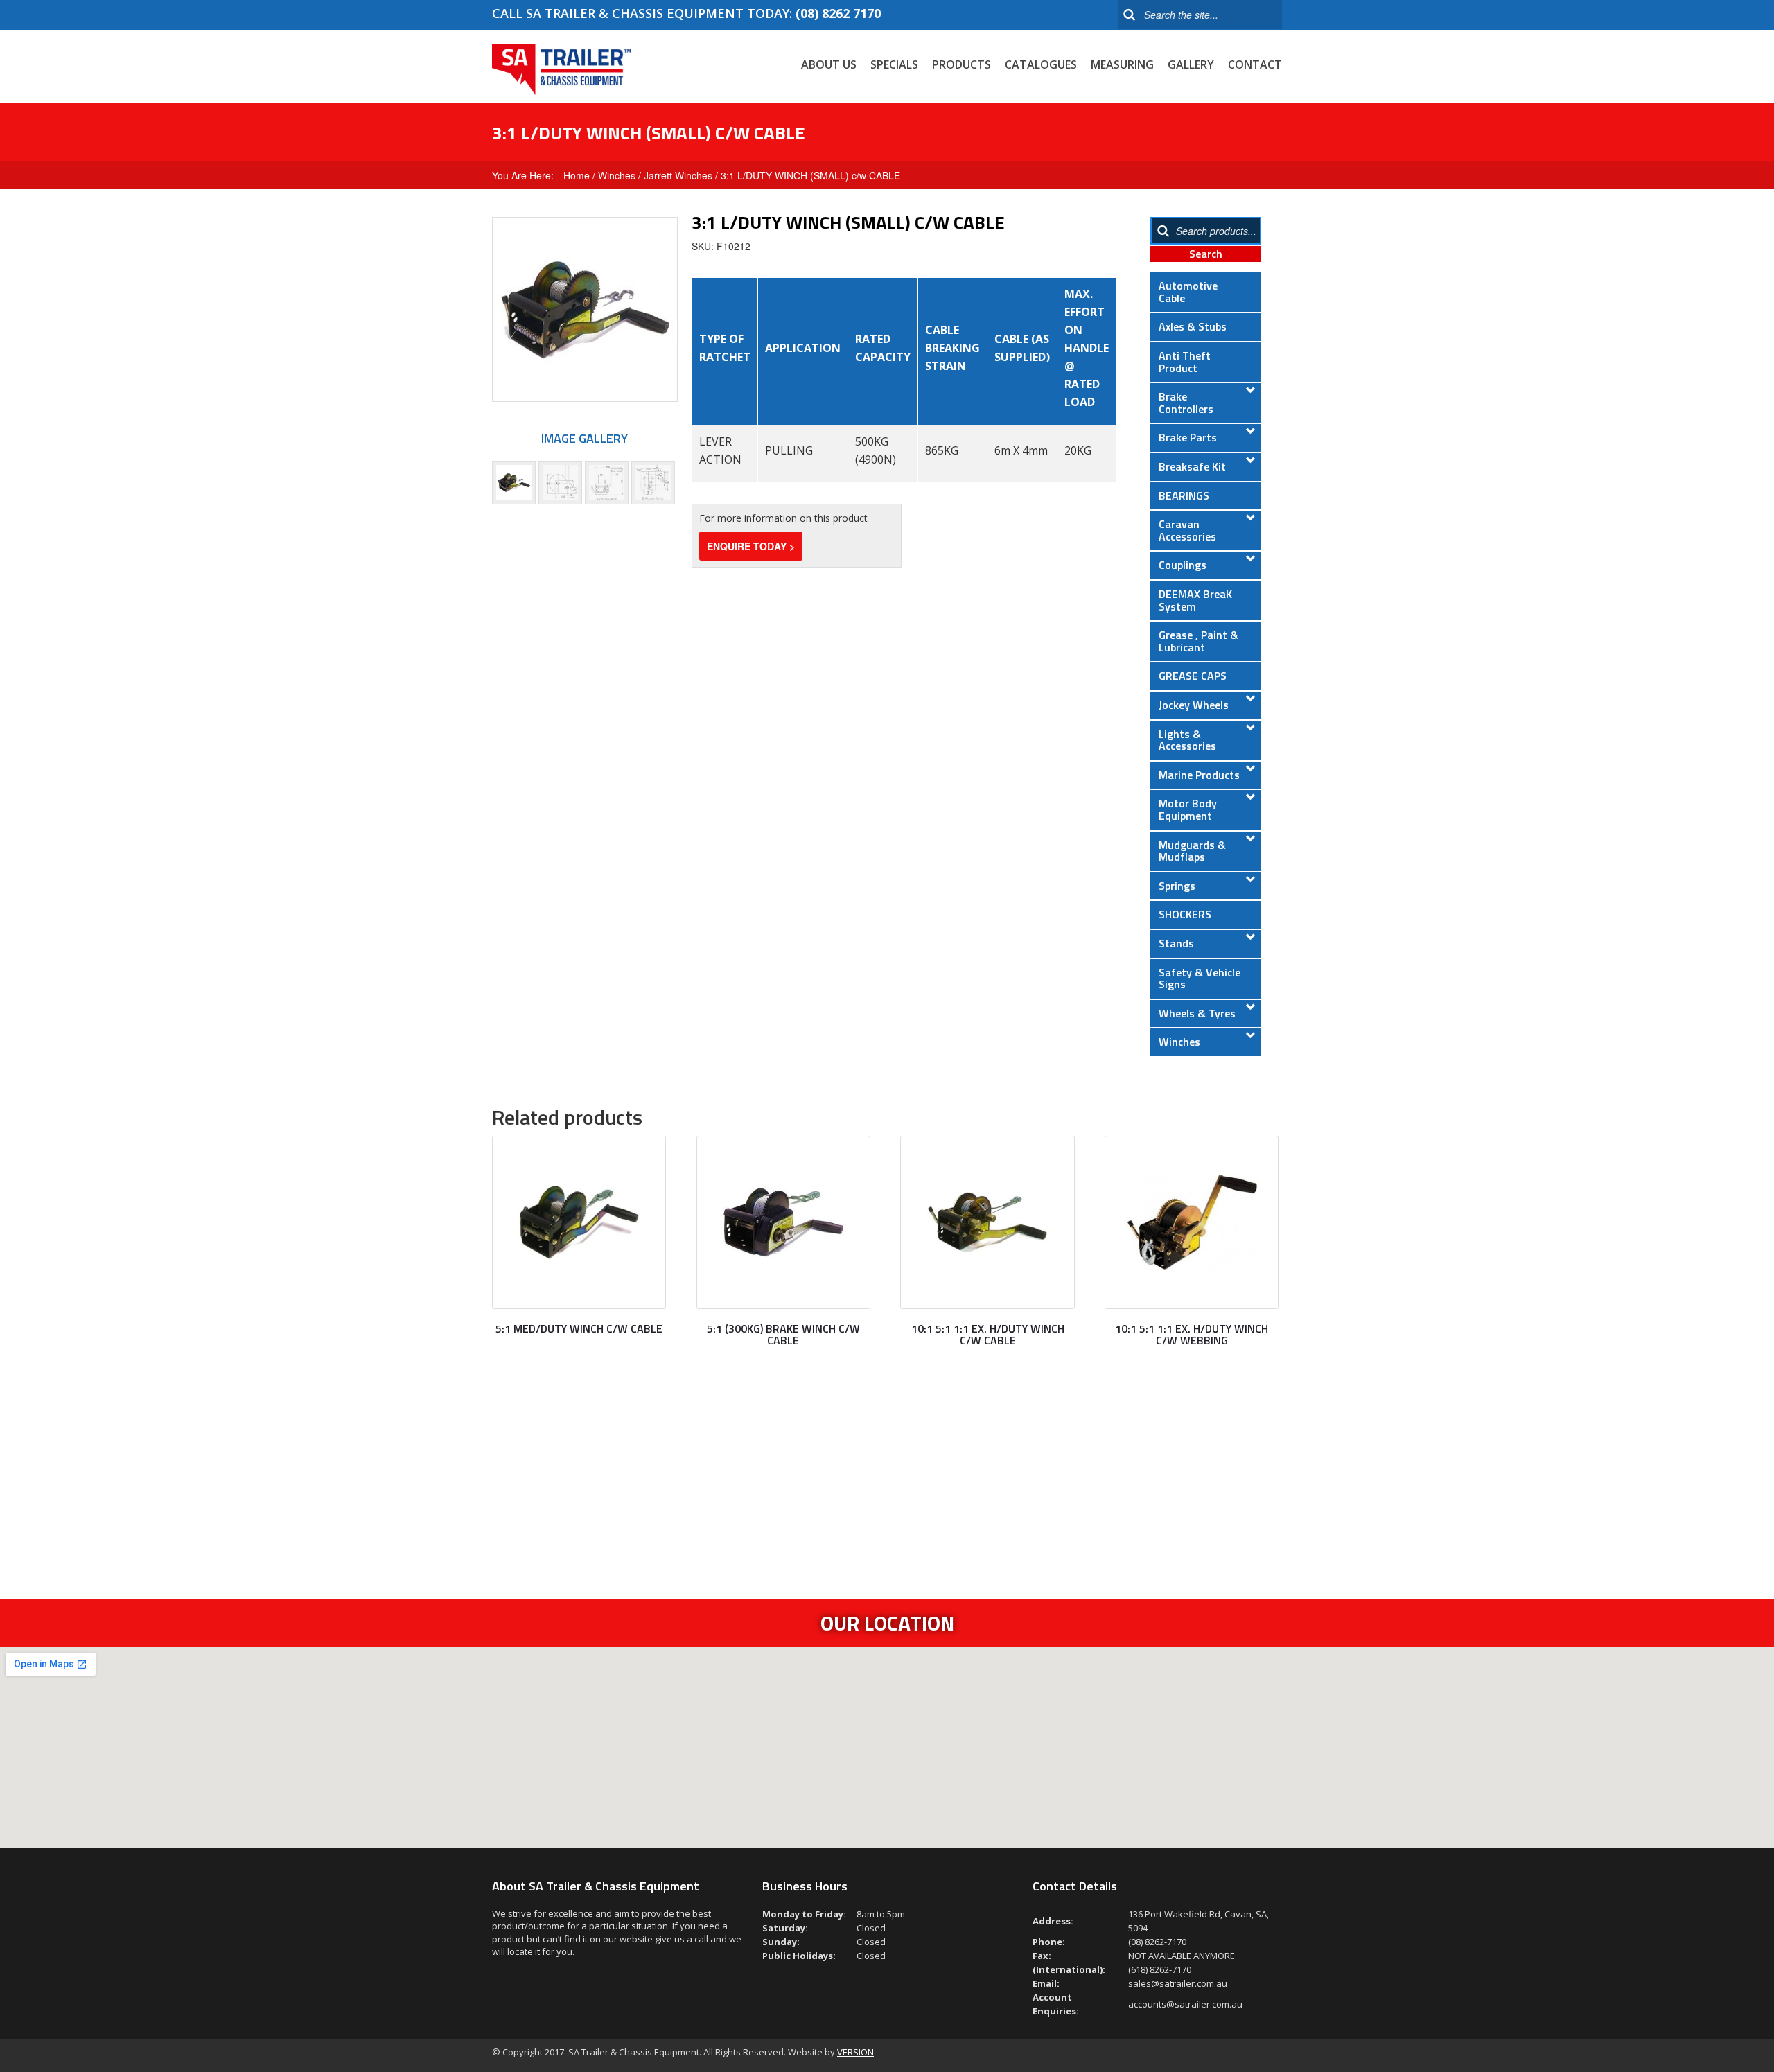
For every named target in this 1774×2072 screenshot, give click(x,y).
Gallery (1191, 64)
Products (961, 64)
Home (577, 175)
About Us (829, 64)
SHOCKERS (1185, 914)
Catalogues (1041, 64)
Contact (1255, 64)
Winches (617, 175)
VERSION (855, 2052)
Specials (894, 64)
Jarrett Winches (678, 175)
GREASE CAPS (1193, 676)
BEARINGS (1184, 495)
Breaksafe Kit (1192, 466)
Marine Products (1199, 775)
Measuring (1122, 64)
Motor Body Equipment (1188, 809)
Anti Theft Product (1185, 362)
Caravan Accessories (1187, 530)
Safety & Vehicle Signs (1200, 978)
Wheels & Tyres (1197, 1013)
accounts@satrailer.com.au (1185, 2004)
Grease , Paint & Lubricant (1198, 641)
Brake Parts (1188, 437)
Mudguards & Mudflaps (1192, 851)
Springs (1177, 886)
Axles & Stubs (1193, 326)
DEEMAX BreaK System (1195, 600)
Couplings (1183, 565)
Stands (1176, 943)
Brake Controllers (1186, 403)
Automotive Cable (1188, 292)
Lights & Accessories (1187, 740)
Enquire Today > (751, 546)
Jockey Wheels (1194, 705)
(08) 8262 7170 (838, 13)
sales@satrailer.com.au (1178, 1983)
